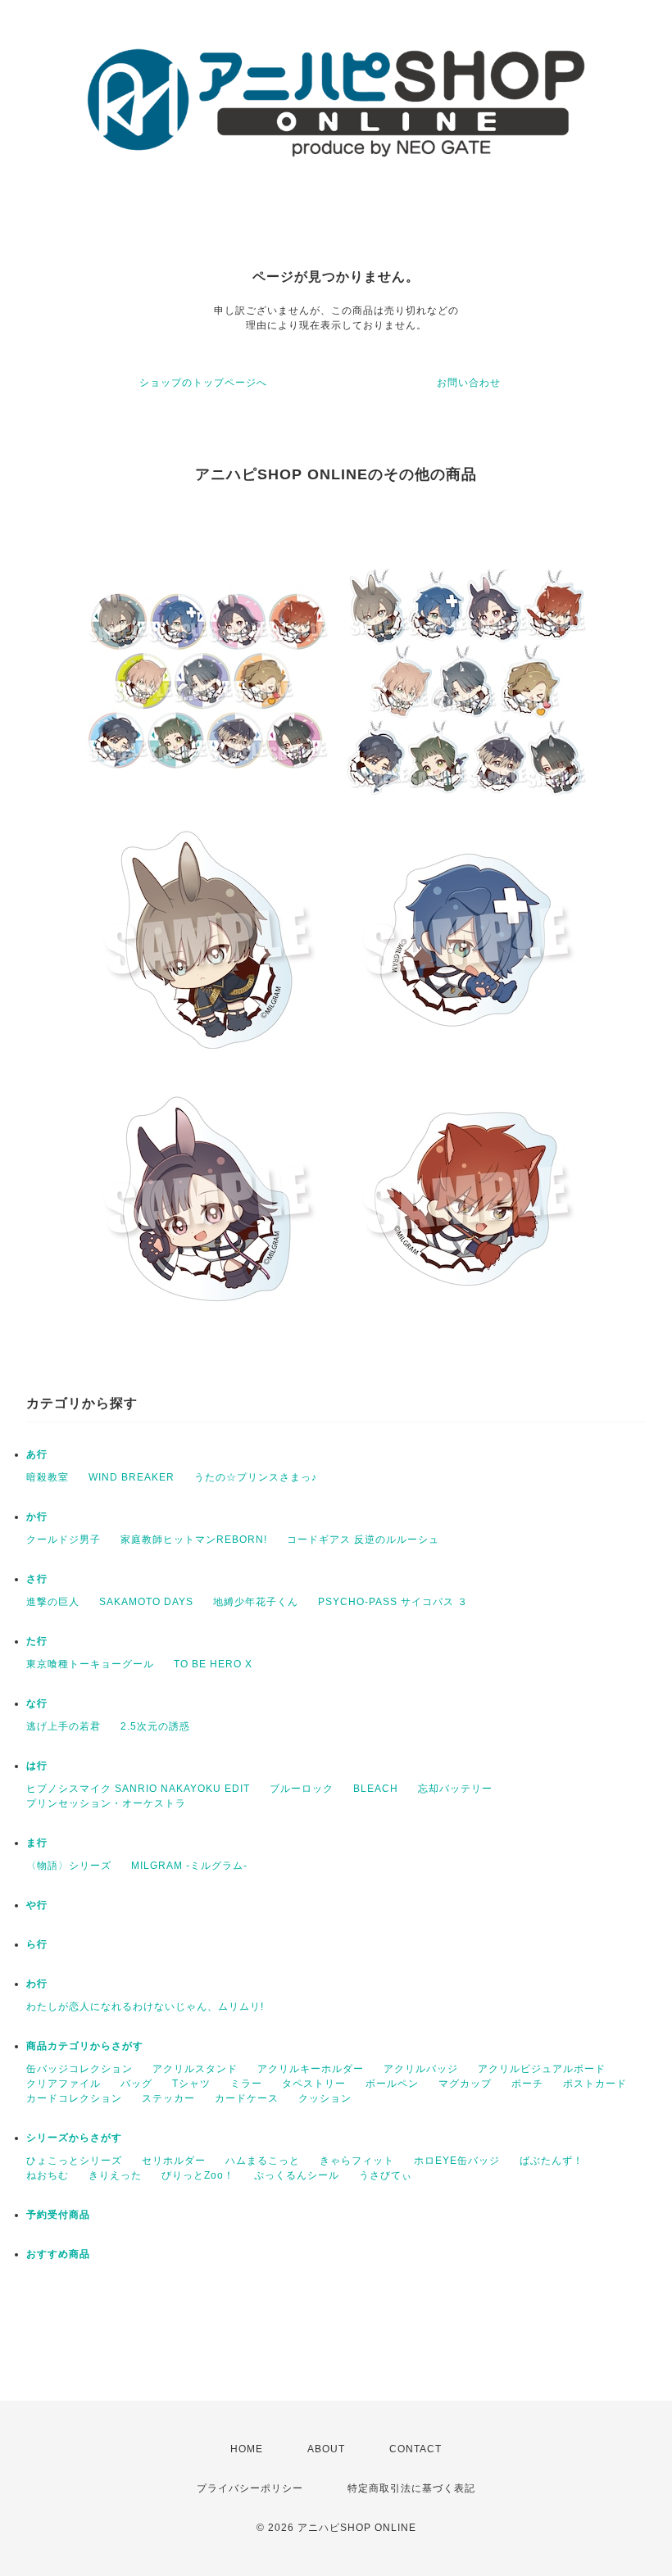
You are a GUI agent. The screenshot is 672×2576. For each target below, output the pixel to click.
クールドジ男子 (64, 1540)
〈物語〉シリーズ (69, 1866)
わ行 (37, 1984)
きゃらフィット (357, 2161)
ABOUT (326, 2449)
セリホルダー (174, 2161)
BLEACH (376, 1789)
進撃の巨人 (53, 1602)
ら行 (37, 1944)
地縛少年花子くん (256, 1602)
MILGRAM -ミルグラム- (189, 1866)
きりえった (115, 2175)
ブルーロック (302, 1789)
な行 (37, 1703)
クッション (325, 2098)
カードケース (247, 2098)
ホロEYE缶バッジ (457, 2161)
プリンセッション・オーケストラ (106, 1803)
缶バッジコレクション (79, 2069)
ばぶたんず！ (552, 2161)
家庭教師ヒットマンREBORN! (194, 1540)
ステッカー (168, 2098)
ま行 (37, 1843)
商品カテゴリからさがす (85, 2046)
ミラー (246, 2084)
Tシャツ (191, 2084)
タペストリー (314, 2084)
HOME (247, 2449)
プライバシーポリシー (250, 2488)
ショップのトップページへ (203, 383)
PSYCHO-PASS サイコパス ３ (393, 1602)
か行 (37, 1517)
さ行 (37, 1579)
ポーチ (527, 2084)
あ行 (37, 1454)
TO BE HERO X (213, 1664)
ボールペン (392, 2084)
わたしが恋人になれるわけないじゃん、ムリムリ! (145, 2007)
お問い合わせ (469, 383)
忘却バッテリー (455, 1789)
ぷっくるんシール (297, 2175)
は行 (37, 1766)
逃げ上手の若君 (64, 1726)
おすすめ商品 (58, 2254)
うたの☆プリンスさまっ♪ (256, 1477)
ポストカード (595, 2084)
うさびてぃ (386, 2175)
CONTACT (415, 2449)
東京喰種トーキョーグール (90, 1664)
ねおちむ (48, 2175)
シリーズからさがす (74, 2138)
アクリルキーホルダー (311, 2069)
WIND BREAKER (132, 1477)
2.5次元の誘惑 (155, 1726)
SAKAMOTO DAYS (146, 1602)
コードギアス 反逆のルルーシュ (363, 1540)
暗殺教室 (48, 1477)
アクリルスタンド (195, 2069)
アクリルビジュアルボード (542, 2069)
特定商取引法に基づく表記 (411, 2488)
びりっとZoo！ (198, 2175)
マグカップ (465, 2084)
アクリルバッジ (421, 2069)
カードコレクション (74, 2098)
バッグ (136, 2084)
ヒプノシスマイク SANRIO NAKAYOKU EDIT (138, 1789)
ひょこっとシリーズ (74, 2161)
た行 (37, 1641)
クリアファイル (64, 2084)
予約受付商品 (58, 2215)
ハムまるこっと (263, 2161)
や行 (37, 1905)
